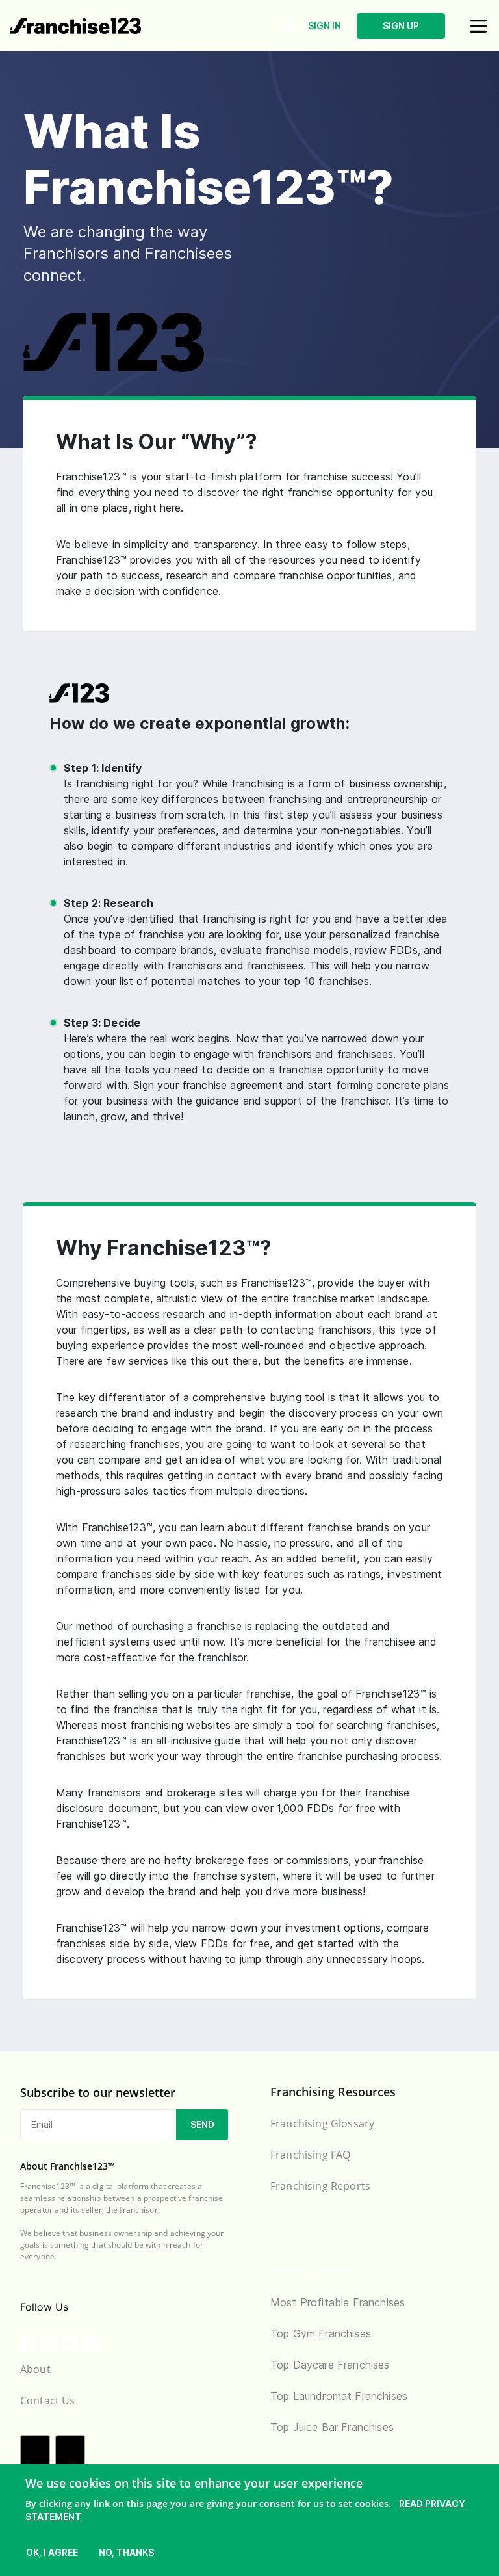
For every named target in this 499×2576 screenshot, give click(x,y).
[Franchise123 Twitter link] (70, 2343)
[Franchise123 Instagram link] (90, 2343)
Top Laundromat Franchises (339, 2396)
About (35, 2369)
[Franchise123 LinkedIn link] (49, 2343)
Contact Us (48, 2400)
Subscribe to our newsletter (98, 2092)
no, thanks (126, 2552)
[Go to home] (76, 25)
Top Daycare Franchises (330, 2365)
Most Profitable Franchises (338, 2302)
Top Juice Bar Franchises (332, 2427)
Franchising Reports (320, 2186)
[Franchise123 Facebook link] (28, 2343)
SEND (202, 2124)
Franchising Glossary (322, 2123)
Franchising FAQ (310, 2155)
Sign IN (325, 26)
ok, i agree (52, 2552)
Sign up (401, 26)
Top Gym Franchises (321, 2333)
